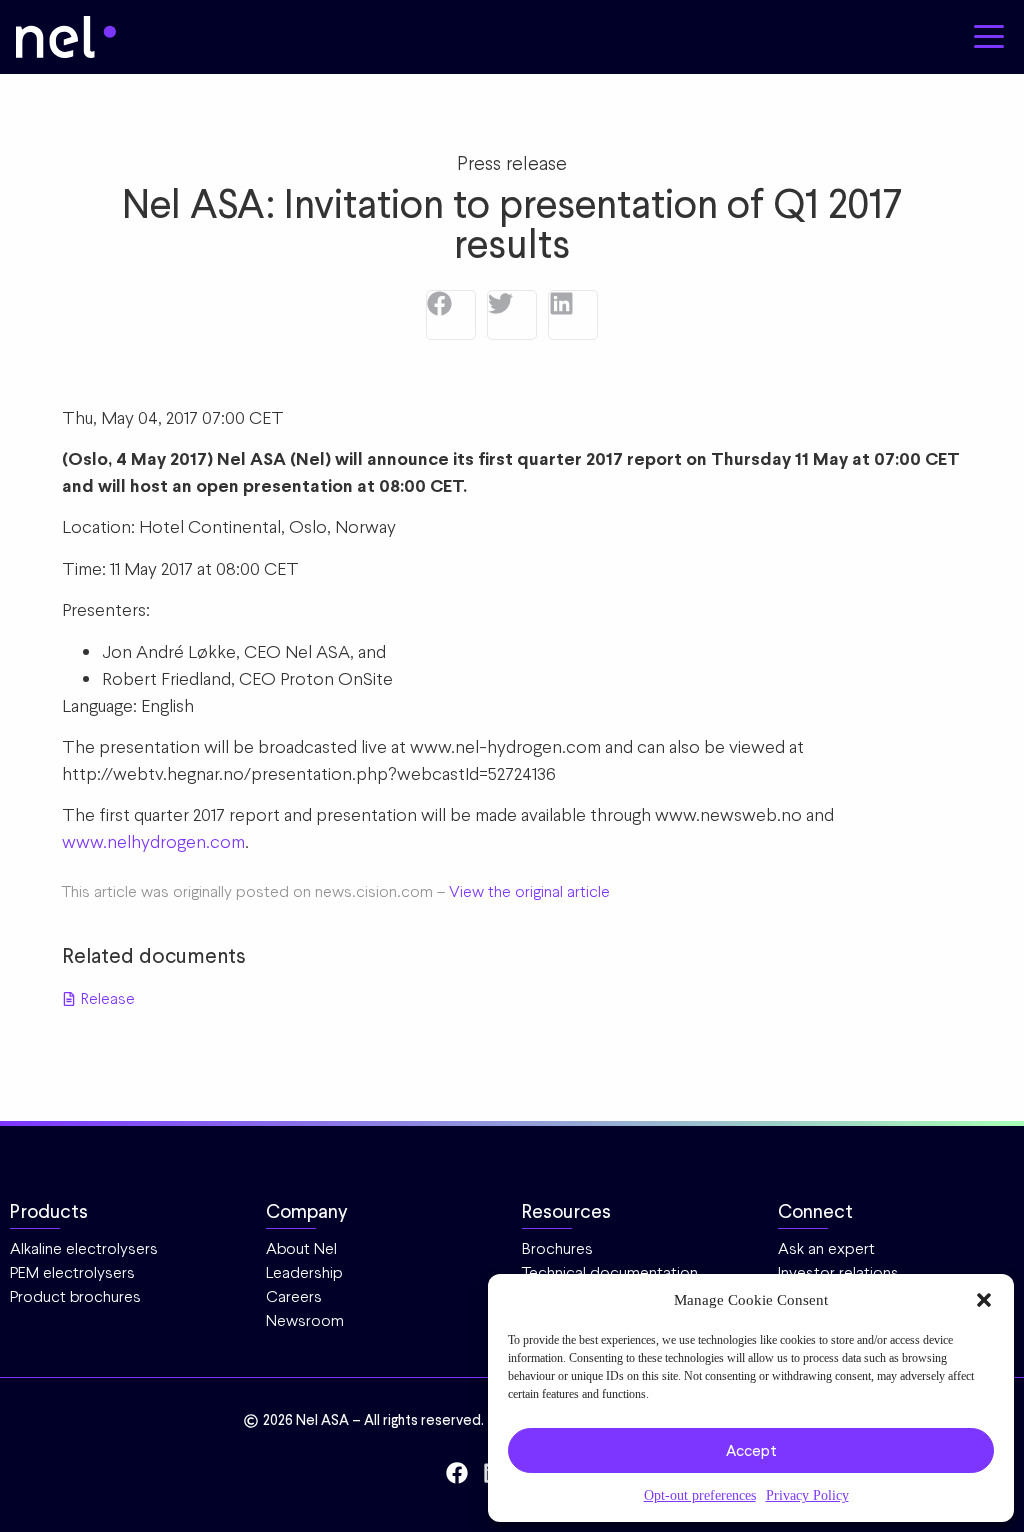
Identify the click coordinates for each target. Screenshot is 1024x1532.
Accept (751, 1451)
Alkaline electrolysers (84, 1248)
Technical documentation (610, 1272)
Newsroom (305, 1320)
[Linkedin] (573, 315)
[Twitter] (512, 315)
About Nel (301, 1248)
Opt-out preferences (700, 1495)
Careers (294, 1296)
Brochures (557, 1248)
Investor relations (838, 1272)
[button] (984, 1300)
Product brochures (75, 1296)
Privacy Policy (807, 1495)
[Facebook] (451, 315)
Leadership (304, 1272)
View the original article (529, 891)
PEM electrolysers (72, 1272)
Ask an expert (826, 1248)
